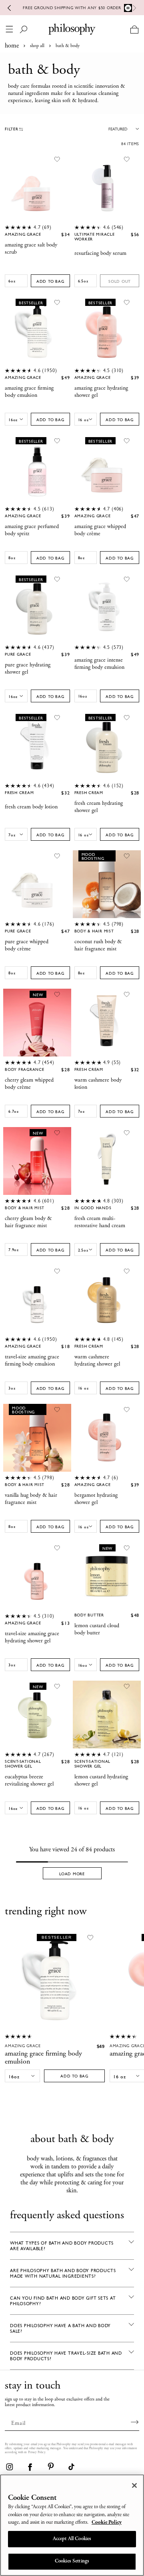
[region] (72, 2525)
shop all (37, 46)
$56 (135, 235)
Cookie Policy (107, 2523)
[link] (9, 2467)
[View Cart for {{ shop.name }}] (134, 29)
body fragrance (25, 1070)
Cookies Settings (72, 2561)
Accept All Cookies (72, 2539)
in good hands (93, 1208)
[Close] (134, 2485)
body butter (89, 1615)
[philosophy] (72, 29)
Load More (72, 1874)
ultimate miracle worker (95, 237)
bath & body (68, 46)
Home (12, 46)
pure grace (18, 654)
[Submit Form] (135, 2422)
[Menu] (9, 29)
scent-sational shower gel (23, 1764)
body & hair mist (94, 931)
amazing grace (23, 235)
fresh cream (19, 793)
